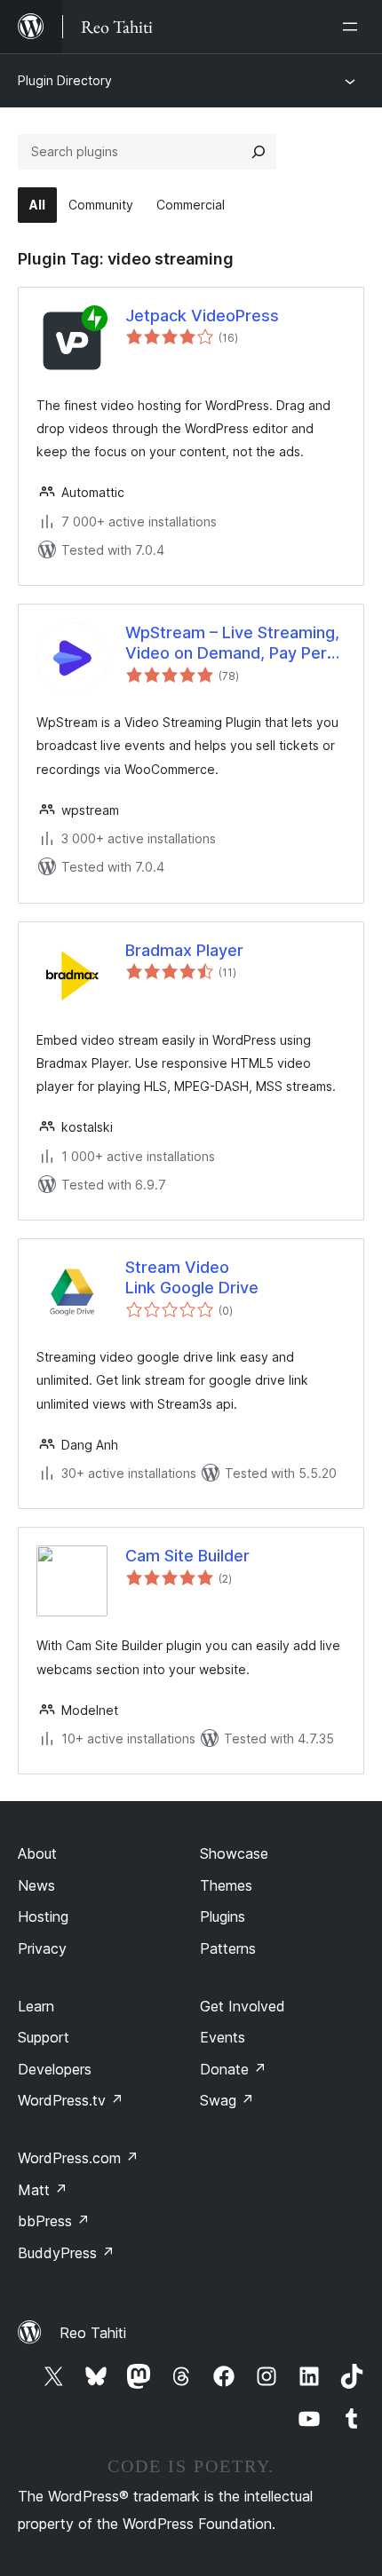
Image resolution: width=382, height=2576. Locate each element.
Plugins (223, 1916)
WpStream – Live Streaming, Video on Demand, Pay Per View (232, 644)
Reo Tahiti (93, 2333)
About (37, 1853)
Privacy (42, 1948)
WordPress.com (78, 2158)
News (36, 1885)
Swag (227, 2100)
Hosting (43, 1916)
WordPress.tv (71, 2100)
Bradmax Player (184, 950)
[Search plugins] (259, 152)
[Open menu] (354, 27)
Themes (226, 1885)
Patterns (228, 1948)
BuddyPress (66, 2253)
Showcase (234, 1853)
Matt (43, 2190)
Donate (233, 2069)
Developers (55, 2069)
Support (44, 2037)
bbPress (54, 2221)
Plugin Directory (65, 80)
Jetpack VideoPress (202, 316)
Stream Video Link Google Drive (192, 1277)
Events (223, 2037)
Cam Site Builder (187, 1556)
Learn (36, 2006)
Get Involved (243, 2006)
